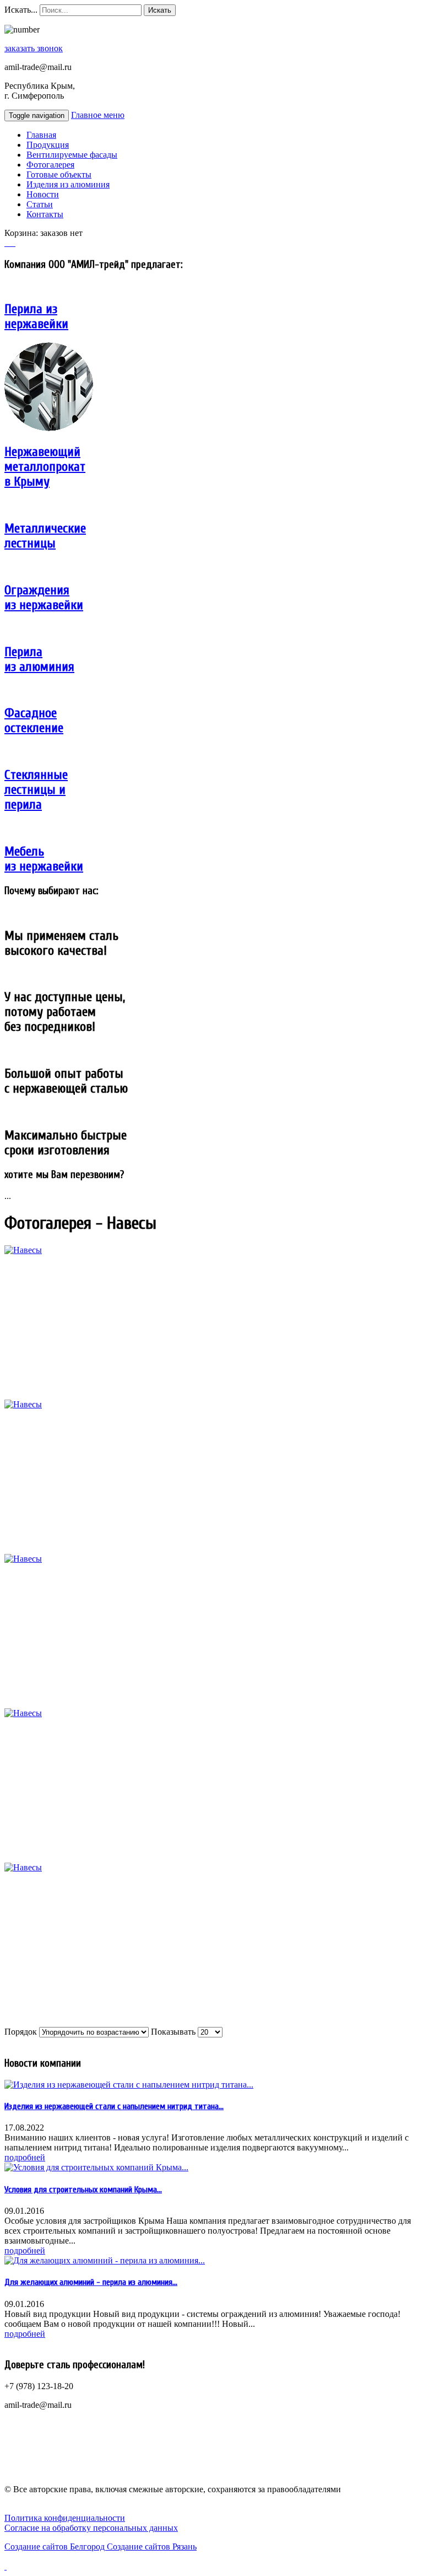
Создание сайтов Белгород (56, 2547)
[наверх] (6, 2566)
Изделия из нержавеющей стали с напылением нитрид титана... (114, 2106)
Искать (160, 10)
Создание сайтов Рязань (152, 2547)
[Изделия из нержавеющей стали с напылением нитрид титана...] (129, 2085)
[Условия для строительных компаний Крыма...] (96, 2167)
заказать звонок (34, 48)
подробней (25, 2157)
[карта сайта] (11, 243)
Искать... (21, 10)
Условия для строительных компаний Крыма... (83, 2190)
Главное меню (98, 115)
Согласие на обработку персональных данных (91, 2528)
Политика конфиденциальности (65, 2518)
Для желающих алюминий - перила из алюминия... (91, 2282)
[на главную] (7, 243)
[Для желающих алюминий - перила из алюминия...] (105, 2260)
